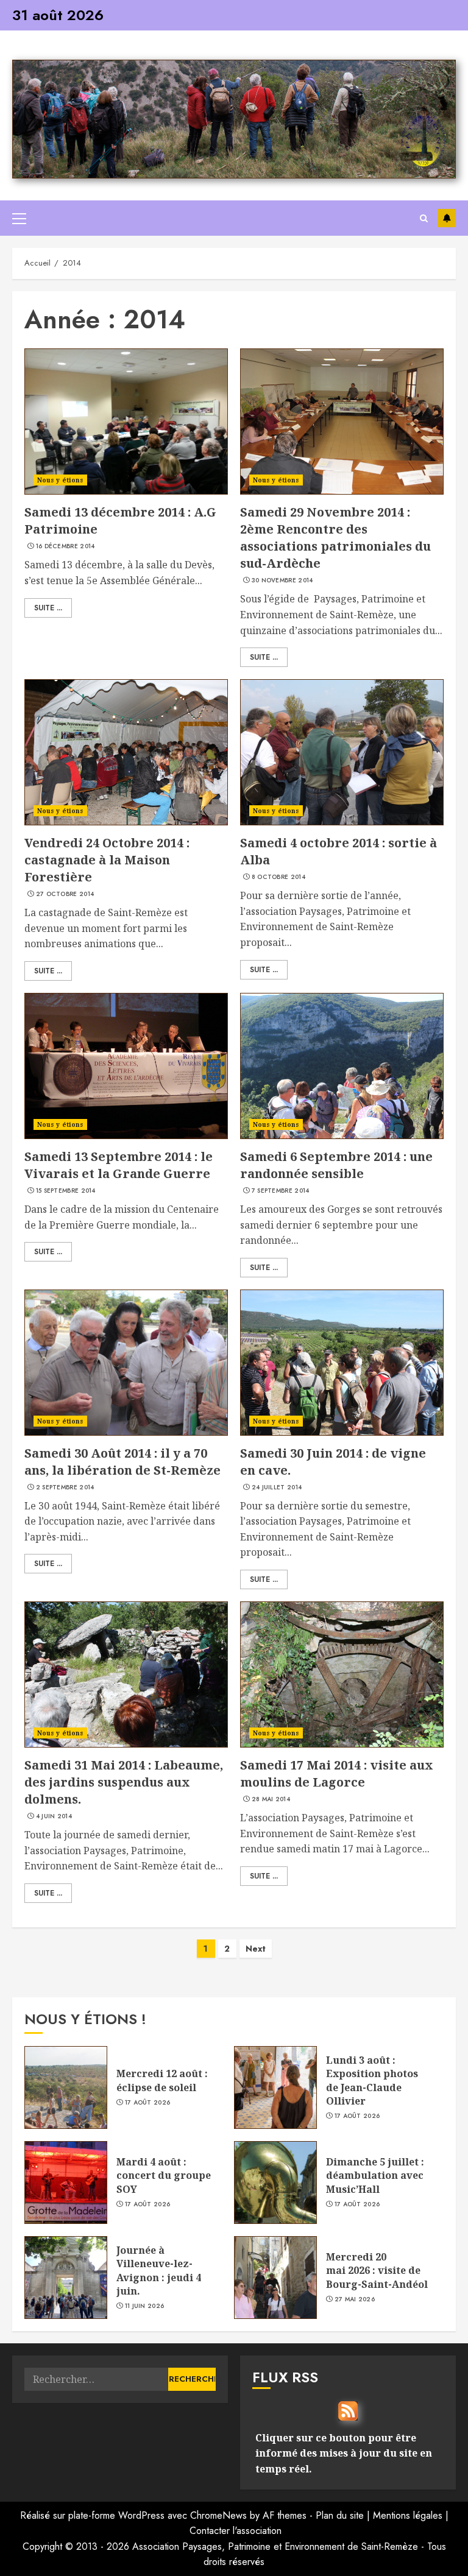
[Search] (424, 218)
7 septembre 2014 (281, 1191)
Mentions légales (408, 2515)
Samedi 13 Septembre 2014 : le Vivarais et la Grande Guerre (119, 1165)
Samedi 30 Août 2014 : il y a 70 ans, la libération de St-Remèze (122, 1462)
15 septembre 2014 (66, 1191)
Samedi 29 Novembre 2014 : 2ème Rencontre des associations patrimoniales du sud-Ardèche (335, 538)
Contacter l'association (236, 2531)
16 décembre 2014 (66, 546)
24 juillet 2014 (277, 1487)
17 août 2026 (148, 2103)
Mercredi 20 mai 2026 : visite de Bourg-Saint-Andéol (378, 2271)
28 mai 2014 (271, 1799)
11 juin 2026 (145, 2306)
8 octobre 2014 (278, 877)
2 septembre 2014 (65, 1487)
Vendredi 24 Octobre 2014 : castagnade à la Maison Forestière (107, 860)
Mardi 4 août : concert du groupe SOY (164, 2175)
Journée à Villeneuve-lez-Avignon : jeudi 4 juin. (159, 2271)
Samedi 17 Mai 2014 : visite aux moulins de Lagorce (337, 1773)
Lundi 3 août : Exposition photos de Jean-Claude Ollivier (372, 2080)
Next (256, 1949)
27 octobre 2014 (65, 894)
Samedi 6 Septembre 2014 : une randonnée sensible (336, 1165)
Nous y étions (60, 480)
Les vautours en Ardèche (447, 218)
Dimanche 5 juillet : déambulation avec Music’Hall (375, 2175)
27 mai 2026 (355, 2299)
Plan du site (340, 2515)
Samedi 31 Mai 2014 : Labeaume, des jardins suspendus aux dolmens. (124, 1782)
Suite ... (48, 608)
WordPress (141, 2515)
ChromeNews (218, 2515)
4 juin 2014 (54, 1816)
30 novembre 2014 (282, 580)
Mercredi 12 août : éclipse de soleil (162, 2080)
